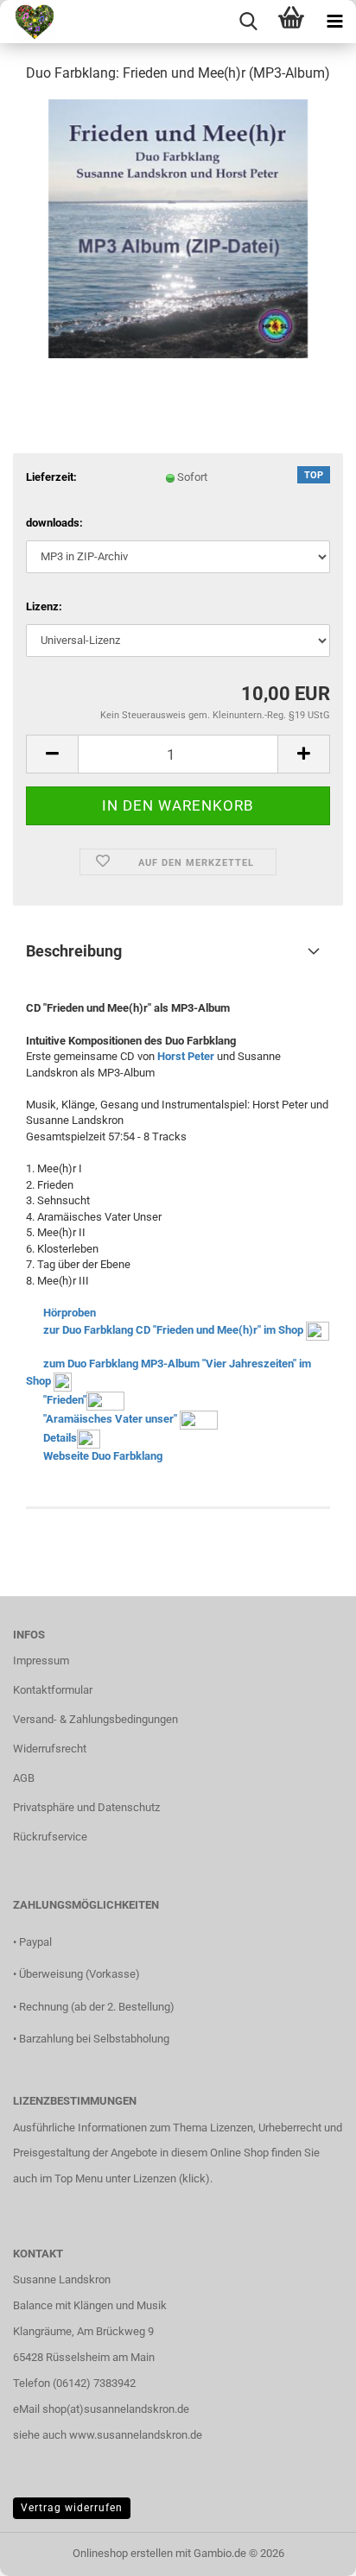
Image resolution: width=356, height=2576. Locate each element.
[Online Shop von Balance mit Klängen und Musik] (28, 22)
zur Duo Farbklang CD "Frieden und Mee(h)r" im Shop (173, 1330)
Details (60, 1438)
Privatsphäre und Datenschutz (86, 1807)
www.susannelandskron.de (136, 2435)
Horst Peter (186, 1056)
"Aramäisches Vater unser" (110, 1419)
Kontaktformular (53, 1690)
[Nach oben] (308, 2550)
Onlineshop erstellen (123, 2553)
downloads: (54, 523)
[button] (52, 754)
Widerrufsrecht (50, 1749)
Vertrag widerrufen (72, 2508)
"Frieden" (65, 1400)
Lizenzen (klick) (172, 2178)
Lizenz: (44, 606)
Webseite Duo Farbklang (103, 1456)
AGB (24, 1778)
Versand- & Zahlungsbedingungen (95, 1719)
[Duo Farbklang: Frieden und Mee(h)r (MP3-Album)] (178, 227)
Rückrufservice (50, 1837)
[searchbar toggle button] (248, 22)
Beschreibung (74, 951)
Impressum (41, 1661)
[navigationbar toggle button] (334, 22)
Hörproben (70, 1313)
